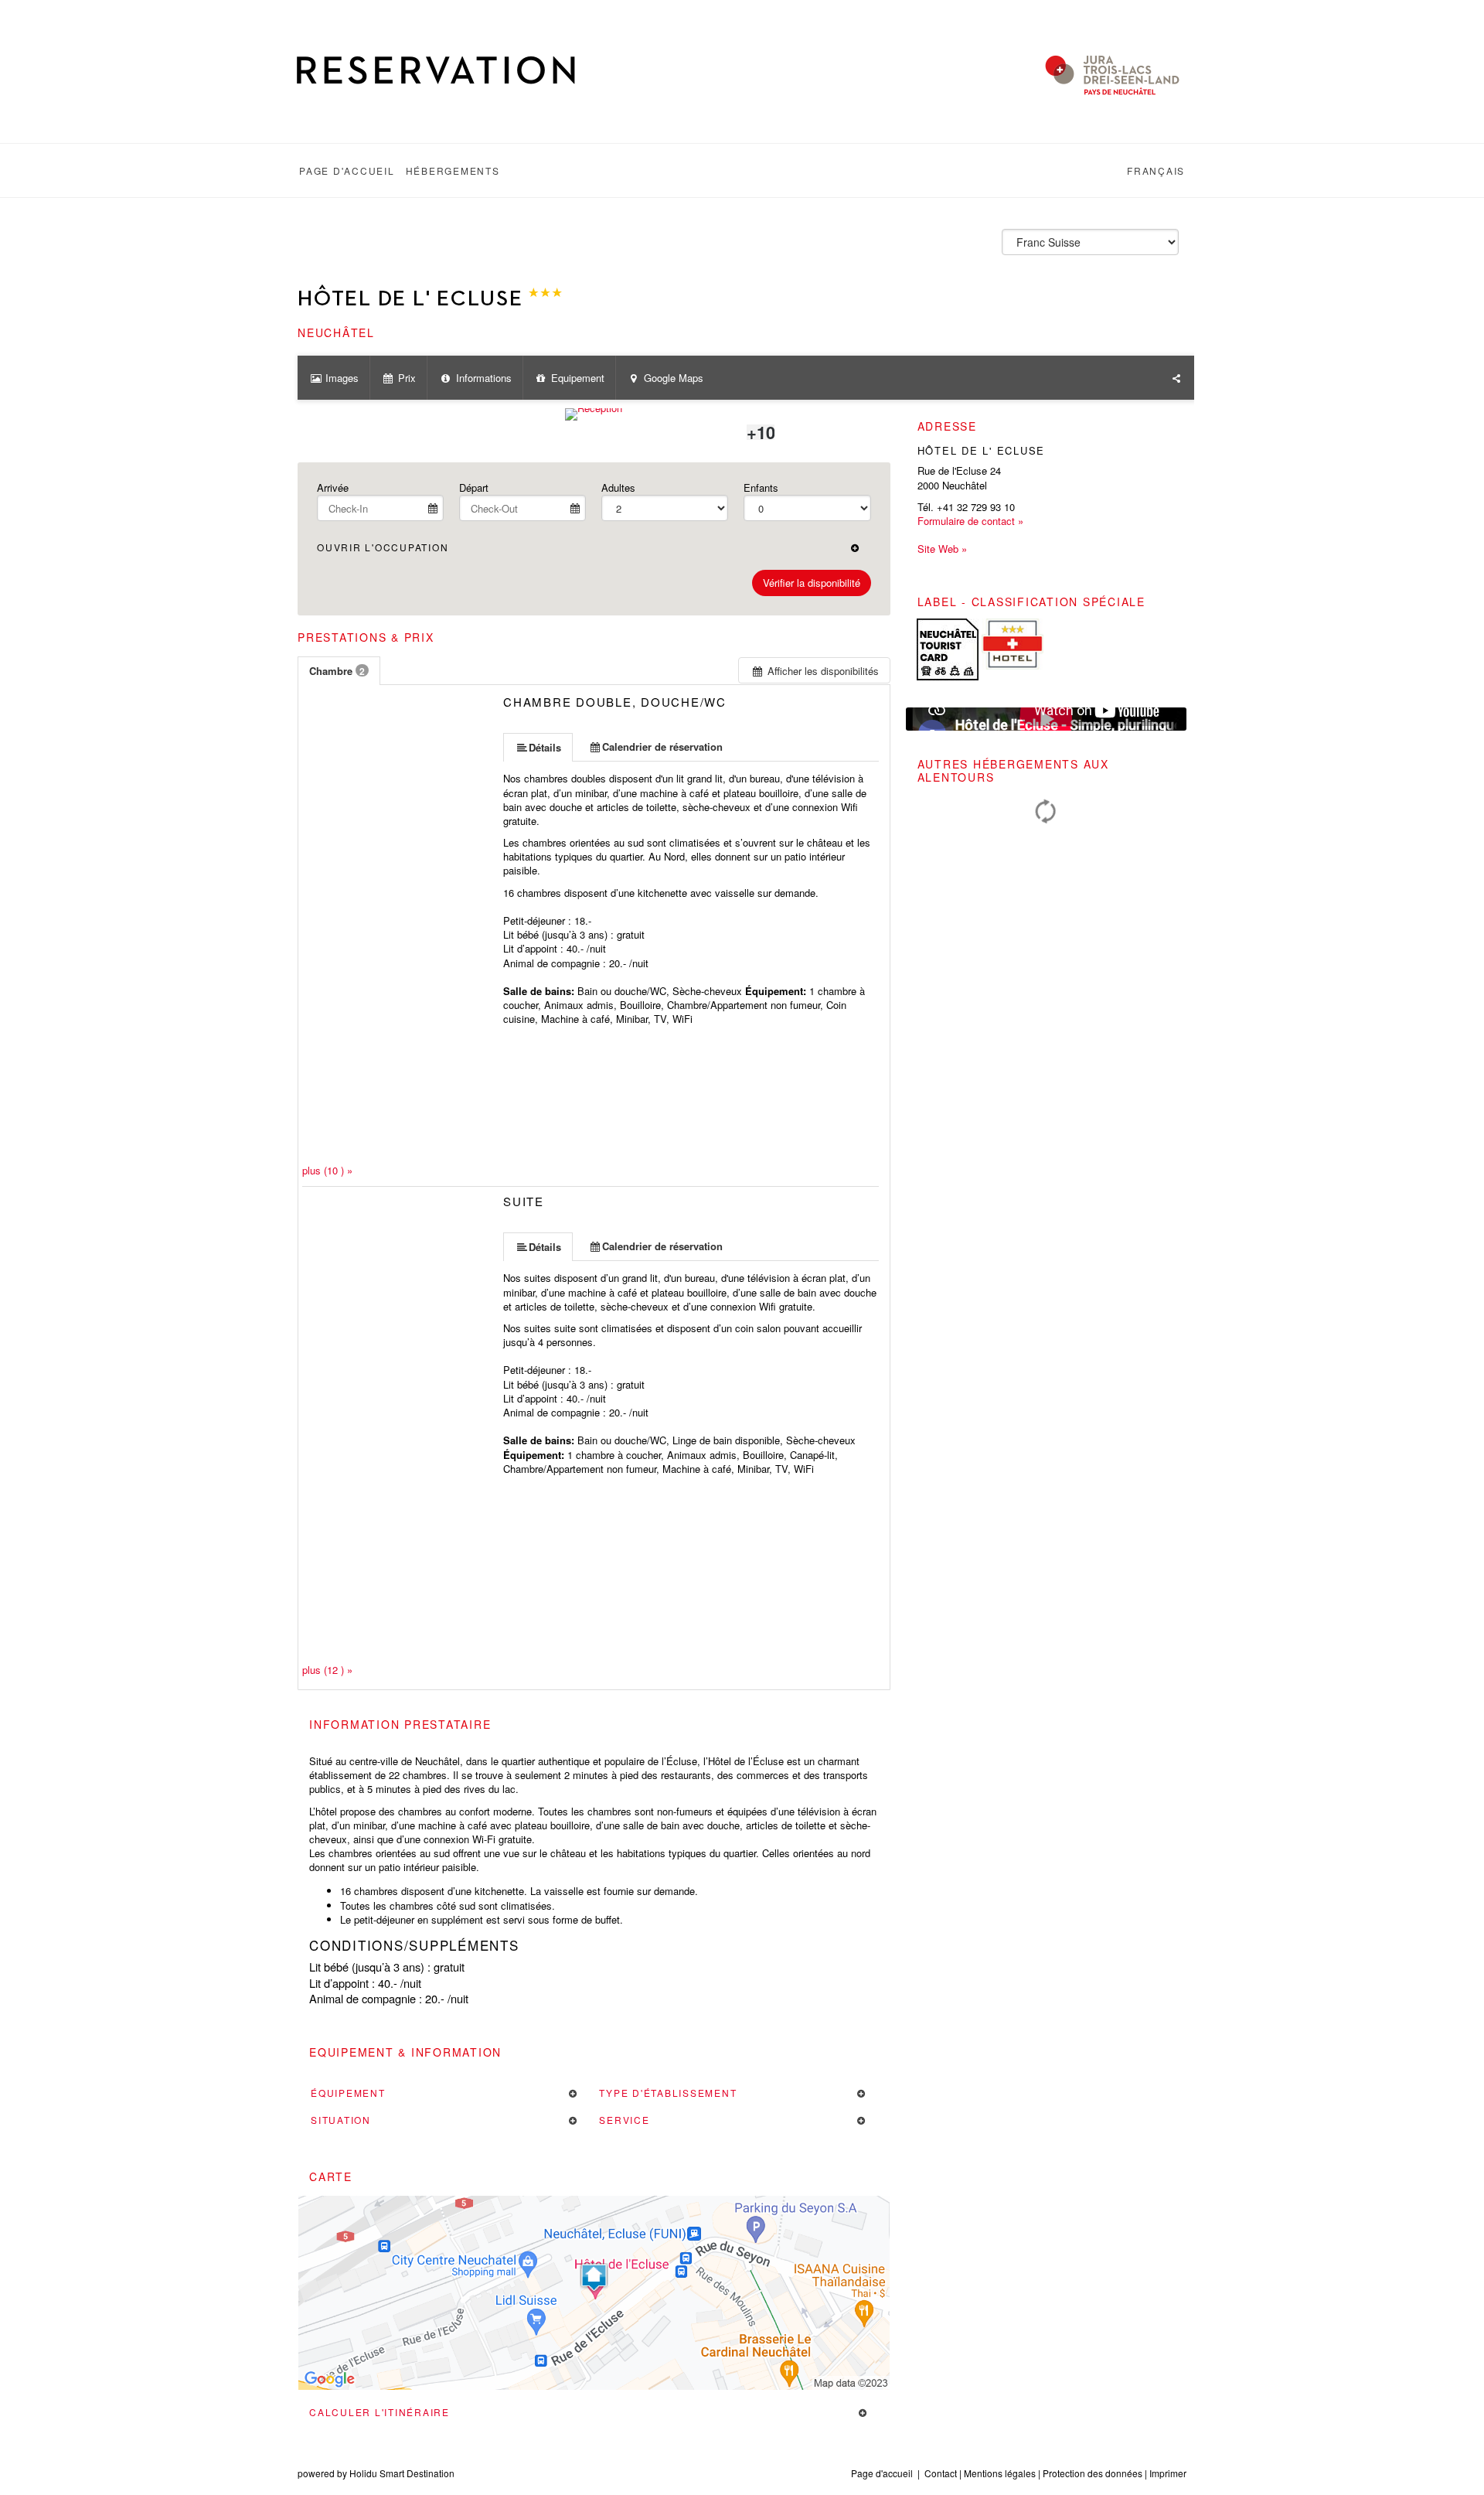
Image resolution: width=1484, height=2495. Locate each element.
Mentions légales (1000, 2473)
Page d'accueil (882, 2473)
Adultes (618, 487)
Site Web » (942, 549)
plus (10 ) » (327, 1170)
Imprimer (1168, 2473)
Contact (941, 2473)
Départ (474, 487)
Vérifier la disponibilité (812, 583)
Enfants (761, 487)
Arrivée (333, 487)
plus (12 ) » (327, 1670)
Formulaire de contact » (970, 521)
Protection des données (1093, 2473)
